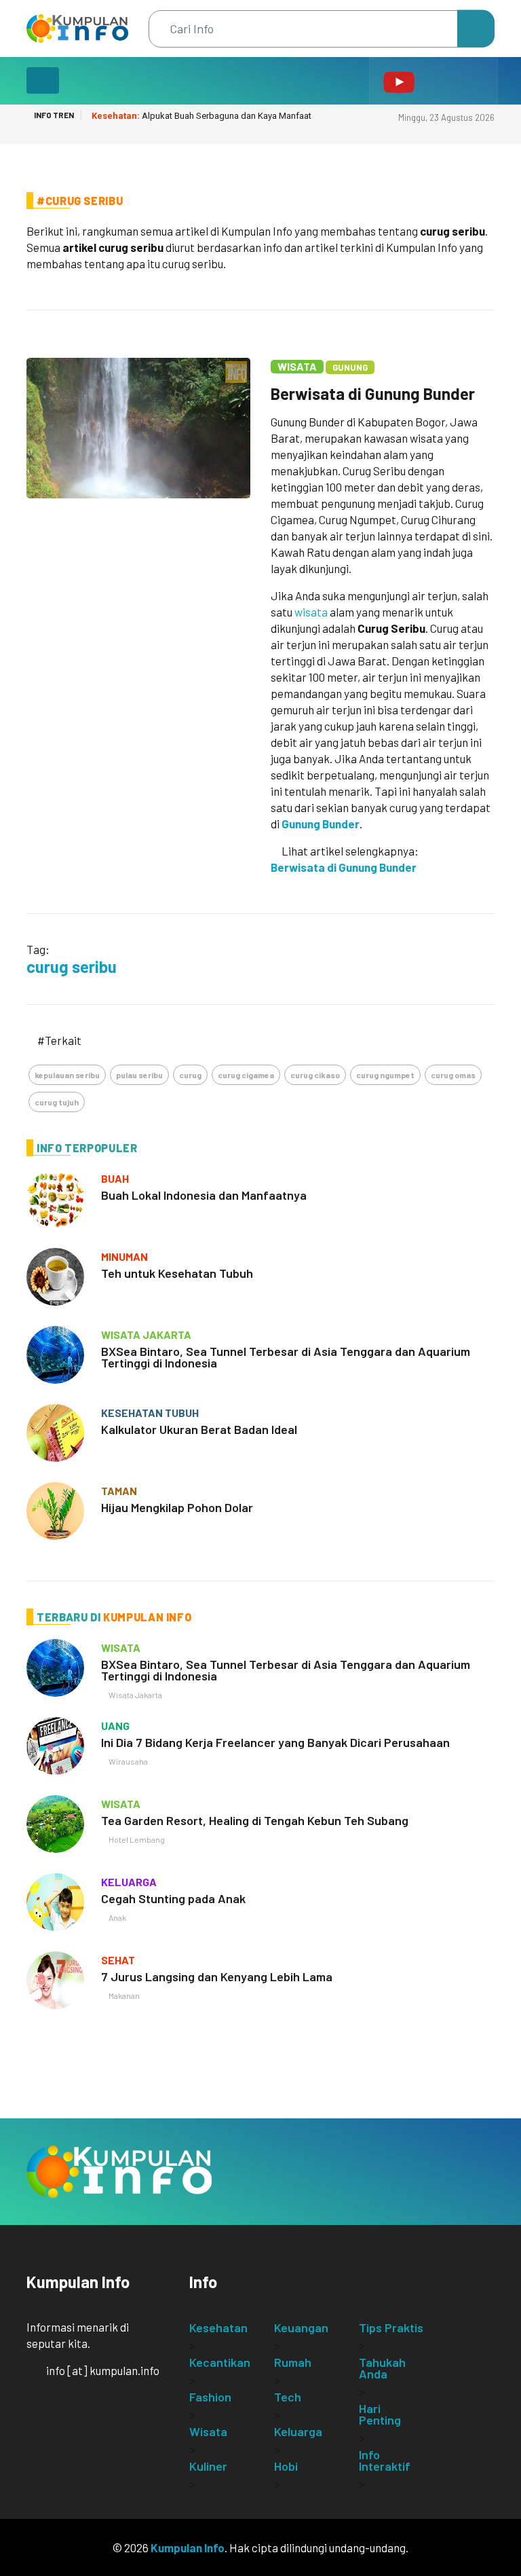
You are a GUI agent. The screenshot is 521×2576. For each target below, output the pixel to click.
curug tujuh (57, 1102)
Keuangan (301, 2327)
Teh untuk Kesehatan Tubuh (177, 1273)
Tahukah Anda (382, 2368)
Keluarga (298, 2431)
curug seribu (72, 967)
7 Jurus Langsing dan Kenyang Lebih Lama (217, 1976)
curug (190, 1075)
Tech (288, 2397)
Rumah (293, 2362)
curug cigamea (246, 1075)
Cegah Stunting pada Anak (173, 1898)
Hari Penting (380, 2414)
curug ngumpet (385, 1075)
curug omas (453, 1075)
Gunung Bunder (321, 824)
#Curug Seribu (80, 201)
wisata (311, 612)
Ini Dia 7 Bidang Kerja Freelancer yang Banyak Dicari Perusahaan (275, 1742)
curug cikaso (315, 1075)
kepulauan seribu (67, 1075)
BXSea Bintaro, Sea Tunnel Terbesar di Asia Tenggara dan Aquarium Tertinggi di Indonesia (286, 1357)
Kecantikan (220, 2362)
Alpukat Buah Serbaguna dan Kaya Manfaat (201, 116)
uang (115, 1726)
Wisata (297, 366)
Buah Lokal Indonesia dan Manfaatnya (204, 1195)
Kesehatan (218, 2327)
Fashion (210, 2397)
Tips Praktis (391, 2327)
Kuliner (208, 2466)
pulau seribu (139, 1075)
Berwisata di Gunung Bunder (373, 393)
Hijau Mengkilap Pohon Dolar (177, 1507)
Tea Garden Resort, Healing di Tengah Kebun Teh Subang (255, 1820)
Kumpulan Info (188, 2547)
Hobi (286, 2466)
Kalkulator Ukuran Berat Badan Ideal (199, 1429)
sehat (118, 1960)
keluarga (129, 1882)
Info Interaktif (385, 2460)
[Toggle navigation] (43, 80)
